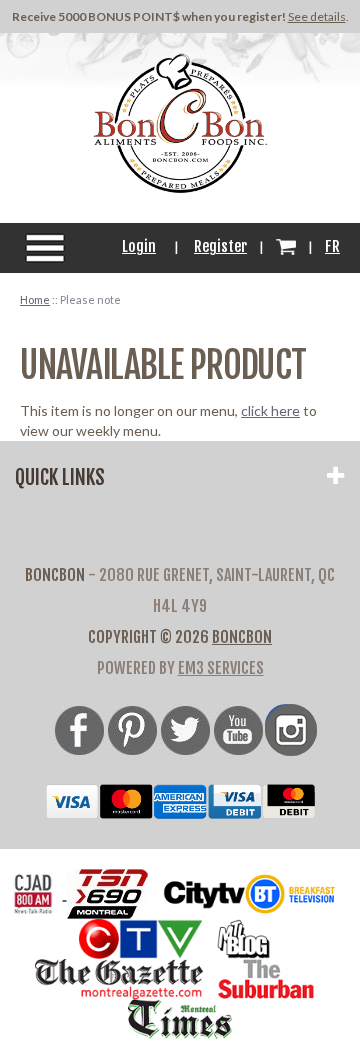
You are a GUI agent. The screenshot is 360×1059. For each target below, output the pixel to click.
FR (332, 246)
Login (139, 246)
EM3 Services (221, 668)
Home (35, 299)
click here (270, 410)
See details (317, 16)
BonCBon (242, 637)
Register (220, 246)
